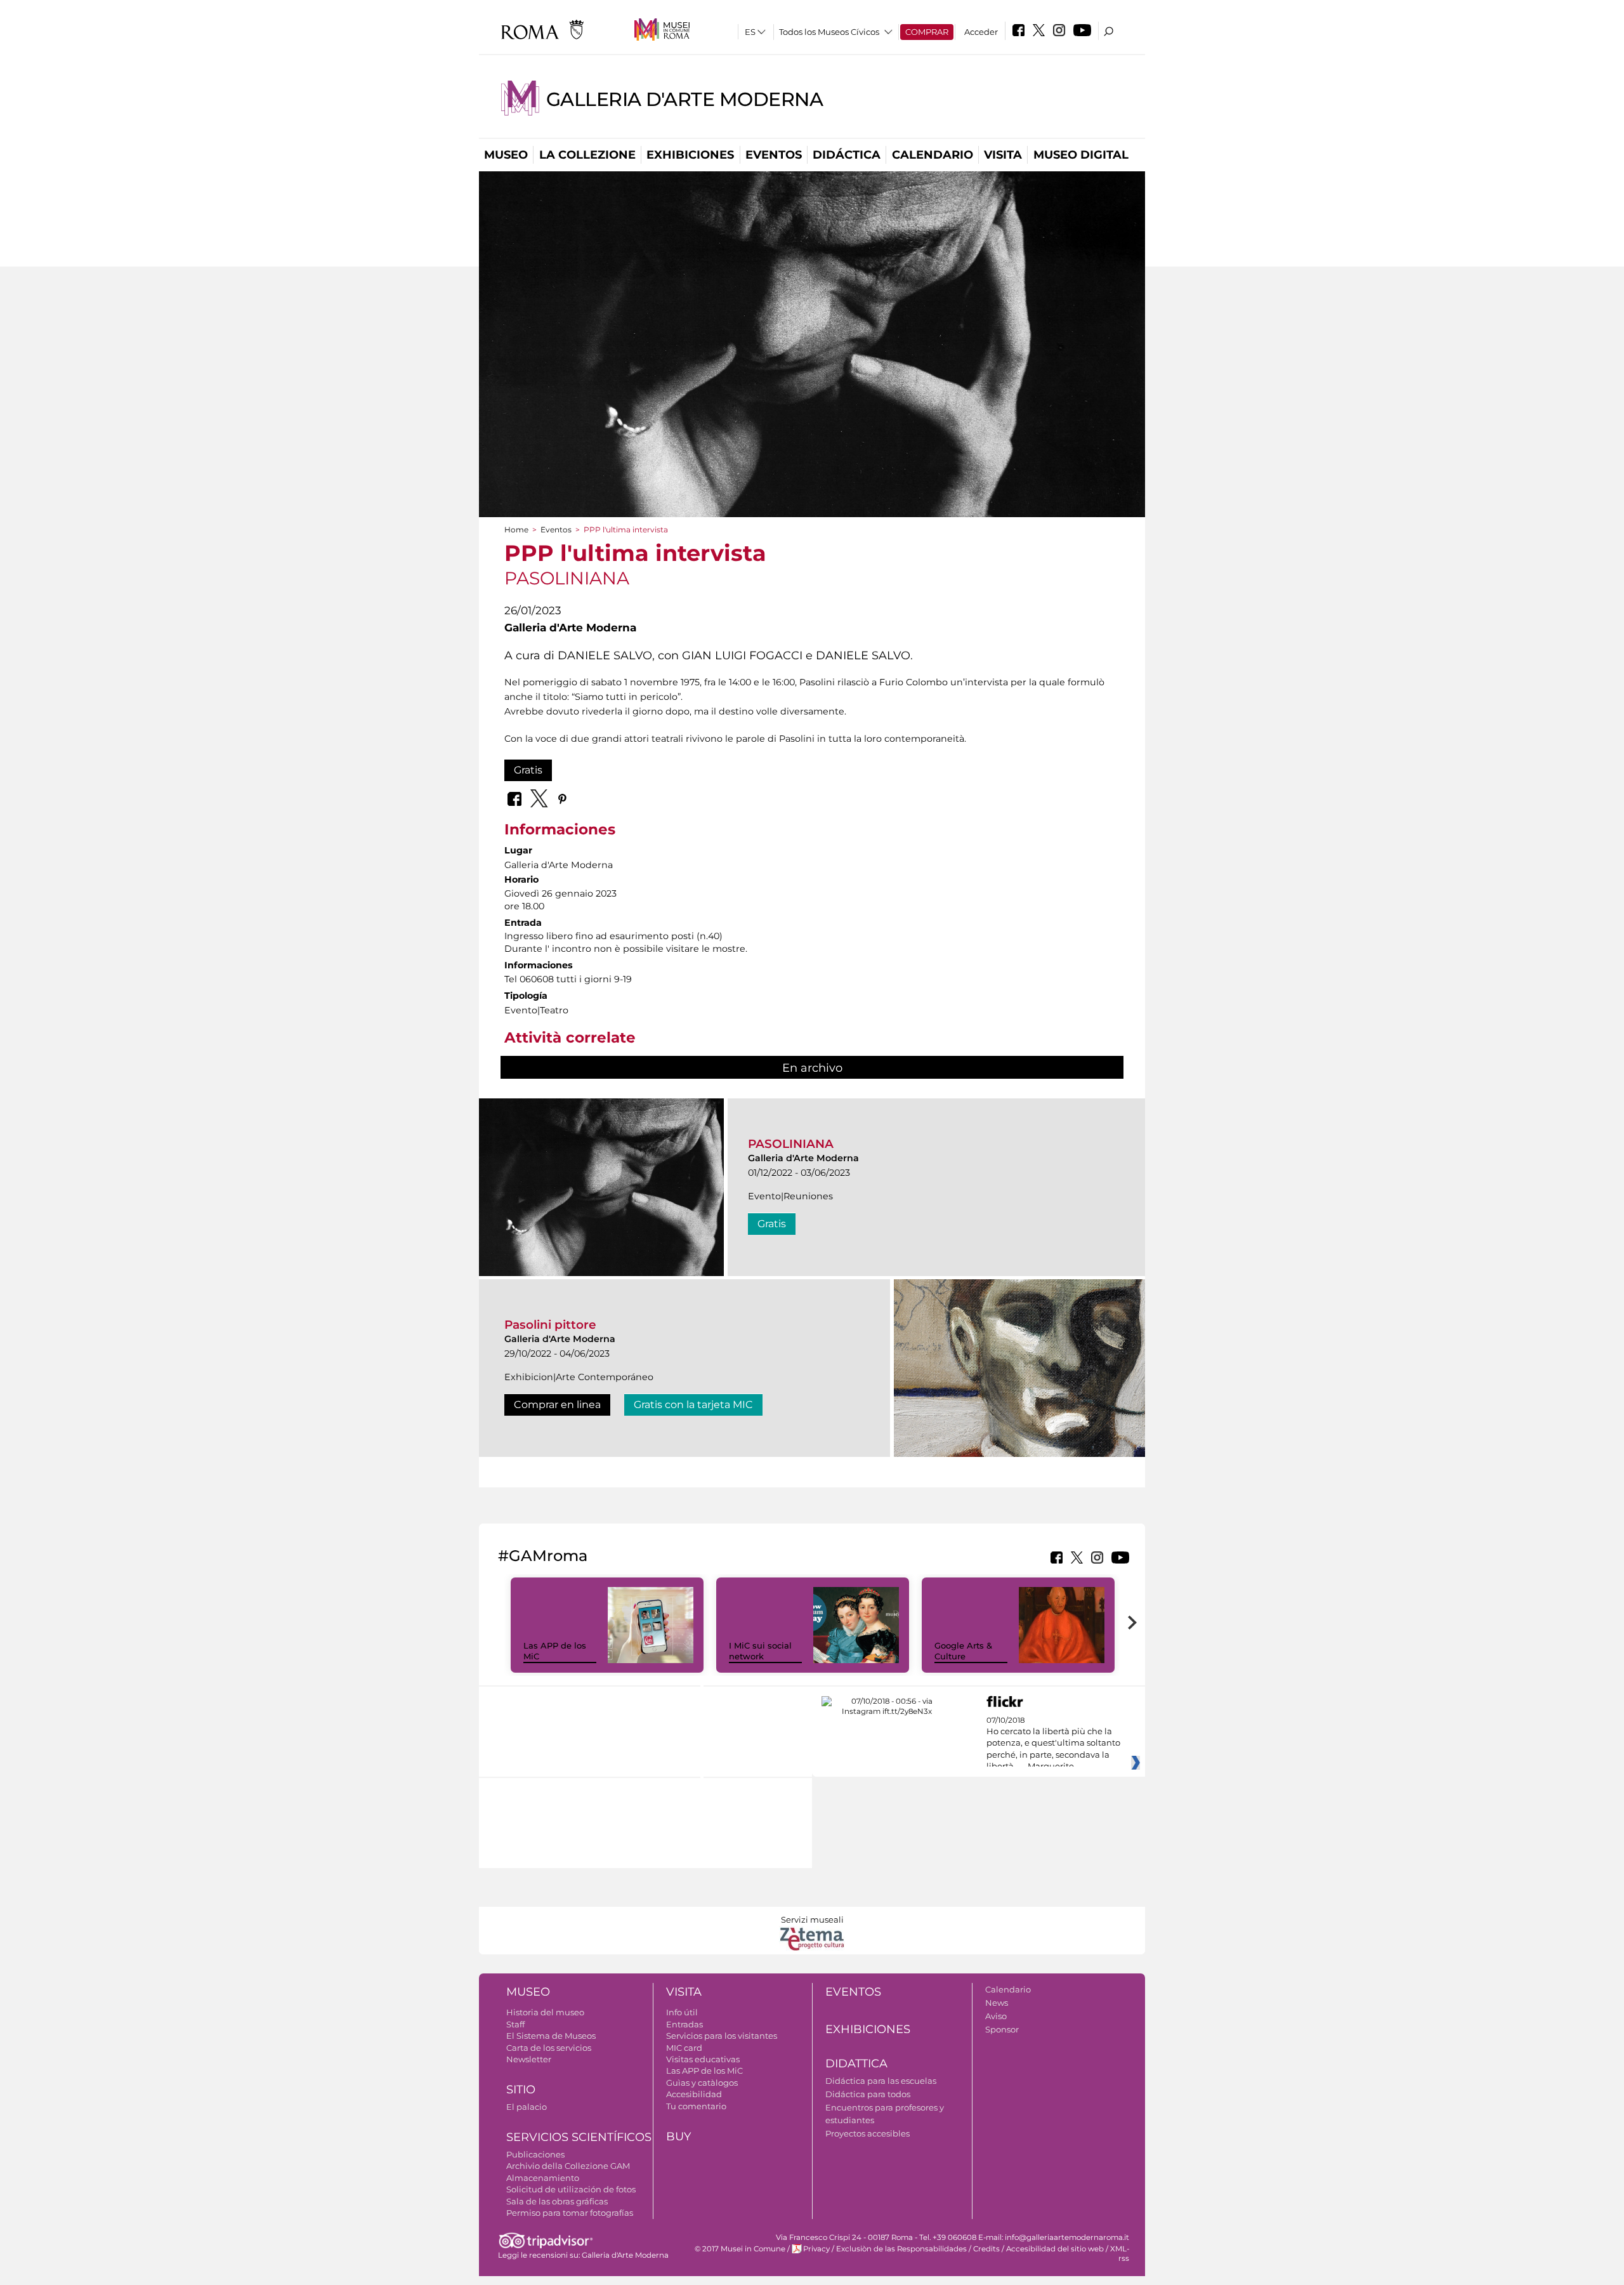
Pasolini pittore (550, 1325)
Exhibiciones (690, 155)
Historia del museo (545, 2012)
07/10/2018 (1053, 1744)
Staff (515, 2024)
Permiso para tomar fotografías (570, 2213)
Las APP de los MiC (704, 2071)
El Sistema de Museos (551, 2036)
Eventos (774, 155)
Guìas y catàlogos (702, 2083)
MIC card (684, 2048)
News (997, 2003)
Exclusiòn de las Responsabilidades (901, 2249)
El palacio (527, 2107)
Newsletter (529, 2059)
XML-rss (1120, 2254)
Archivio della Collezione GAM (568, 2166)
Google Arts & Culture (963, 1651)
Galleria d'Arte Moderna (685, 99)
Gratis (528, 770)
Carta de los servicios (549, 2048)
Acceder (981, 32)
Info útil (682, 2012)
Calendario (933, 155)
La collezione (587, 155)
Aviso (996, 2016)
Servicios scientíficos (579, 2137)
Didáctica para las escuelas (881, 2081)
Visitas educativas (703, 2059)
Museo (506, 155)
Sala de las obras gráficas (557, 2201)
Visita (1003, 155)
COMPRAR (927, 32)
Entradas (684, 2024)
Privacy (816, 2249)
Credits (986, 2249)
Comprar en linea (557, 1405)
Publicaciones (535, 2154)
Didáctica (847, 155)
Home (516, 530)
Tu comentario (696, 2106)
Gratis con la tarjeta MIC (693, 1405)
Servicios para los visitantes (722, 2036)
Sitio (521, 2090)
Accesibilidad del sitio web (1055, 2249)
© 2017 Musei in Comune (740, 2249)
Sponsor (1002, 2029)
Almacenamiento (543, 2178)
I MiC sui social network (760, 1651)
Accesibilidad (694, 2094)
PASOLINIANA (791, 1144)
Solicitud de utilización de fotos (571, 2189)
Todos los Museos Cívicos (829, 32)
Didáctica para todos (868, 2094)
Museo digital (1081, 155)
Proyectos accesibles (868, 2133)
